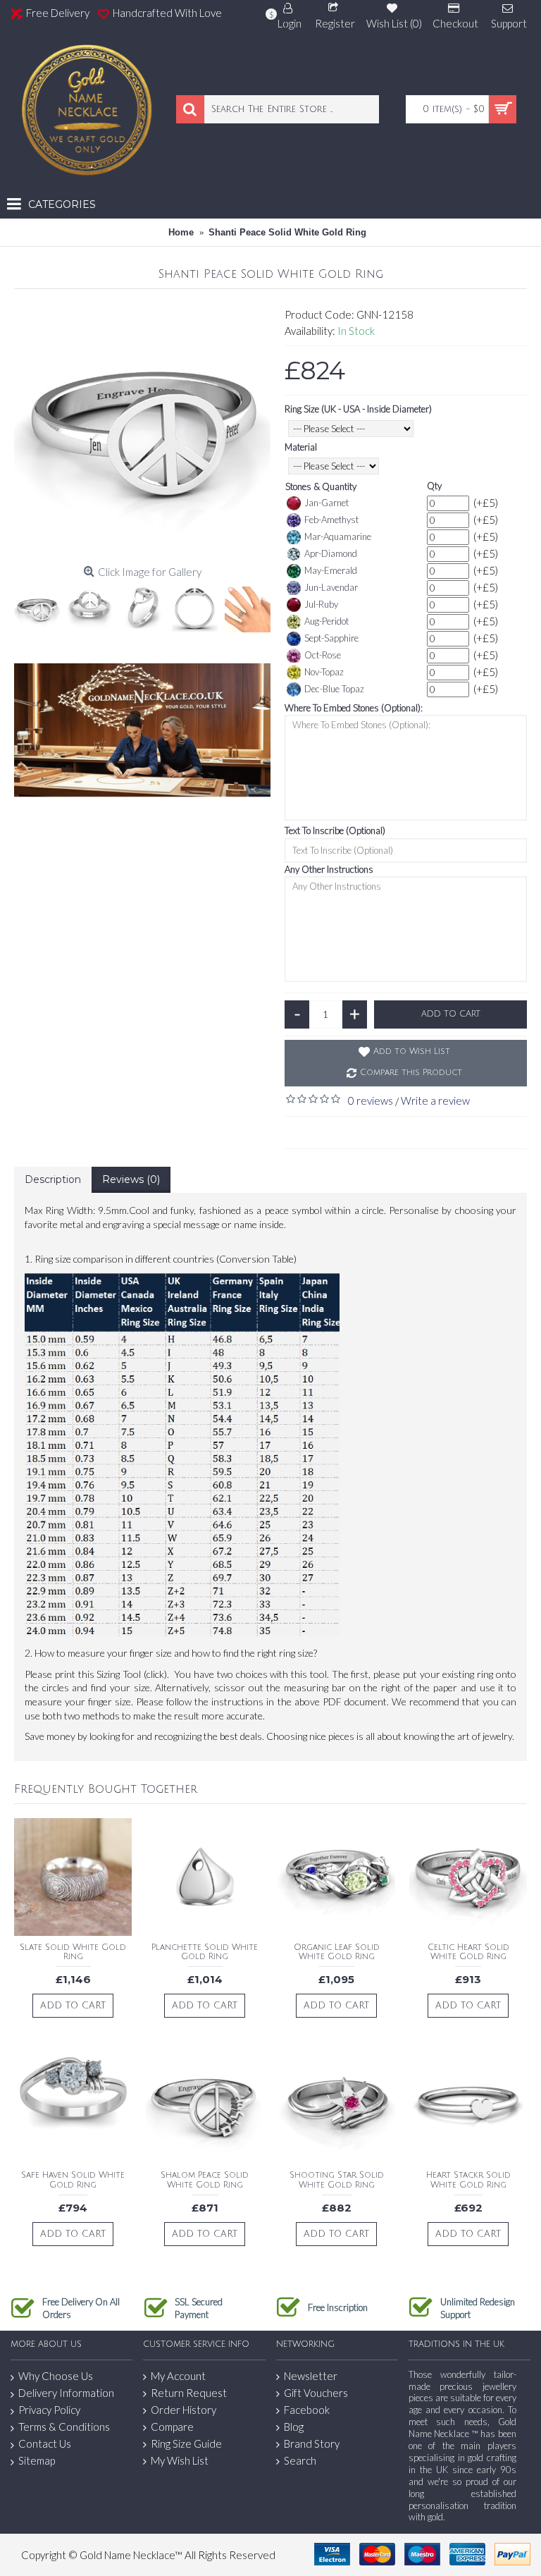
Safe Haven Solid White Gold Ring (73, 2180)
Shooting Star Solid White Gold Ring (337, 2180)
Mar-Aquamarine (338, 536)
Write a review (435, 1100)
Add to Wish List (412, 1051)
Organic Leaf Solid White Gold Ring (337, 1952)
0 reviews (371, 1100)
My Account (178, 2376)
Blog (294, 2427)
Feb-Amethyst (331, 520)
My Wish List (180, 2460)
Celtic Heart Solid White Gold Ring (468, 1952)
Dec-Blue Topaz (334, 689)
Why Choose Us (56, 2376)
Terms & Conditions (64, 2427)
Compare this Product (411, 1073)
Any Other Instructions (329, 869)
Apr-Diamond (331, 553)
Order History (184, 2410)
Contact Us (45, 2443)
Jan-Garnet (327, 503)
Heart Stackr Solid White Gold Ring (468, 2180)
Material (301, 447)
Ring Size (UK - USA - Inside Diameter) (358, 409)
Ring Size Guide (186, 2443)
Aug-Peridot (327, 621)
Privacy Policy (49, 2410)
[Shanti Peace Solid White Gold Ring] (142, 431)
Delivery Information (66, 2393)
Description (53, 1179)
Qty (434, 486)
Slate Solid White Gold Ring (73, 1952)
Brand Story (312, 2443)
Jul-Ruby (321, 604)
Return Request (189, 2393)
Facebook (307, 2410)
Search (300, 2460)
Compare (172, 2427)
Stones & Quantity (321, 486)
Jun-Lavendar (331, 587)
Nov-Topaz (324, 672)
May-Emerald (331, 570)
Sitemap (37, 2460)
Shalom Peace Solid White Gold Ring (205, 2180)
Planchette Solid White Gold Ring (205, 1952)
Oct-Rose (323, 655)
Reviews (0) (131, 1179)
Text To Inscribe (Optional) (335, 830)
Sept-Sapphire (331, 638)
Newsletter (311, 2376)
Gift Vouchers (316, 2393)
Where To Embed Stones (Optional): (354, 708)
